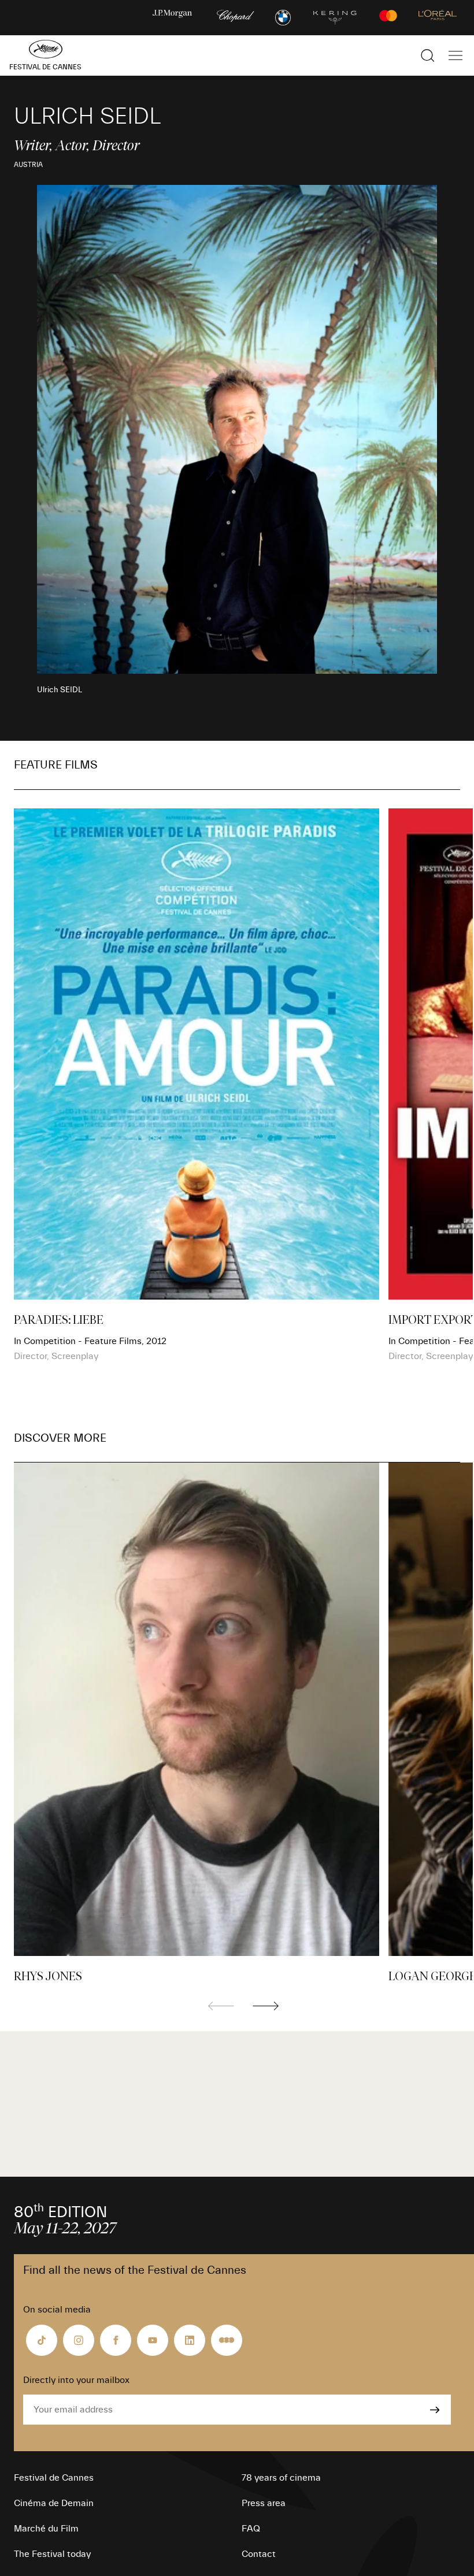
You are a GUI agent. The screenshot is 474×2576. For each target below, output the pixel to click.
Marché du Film (46, 2529)
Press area (264, 2503)
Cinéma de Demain (54, 2503)
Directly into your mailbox (76, 2380)
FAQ (251, 2529)
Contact (259, 2554)
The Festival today (52, 2554)
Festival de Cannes (54, 2478)
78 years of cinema (281, 2478)
